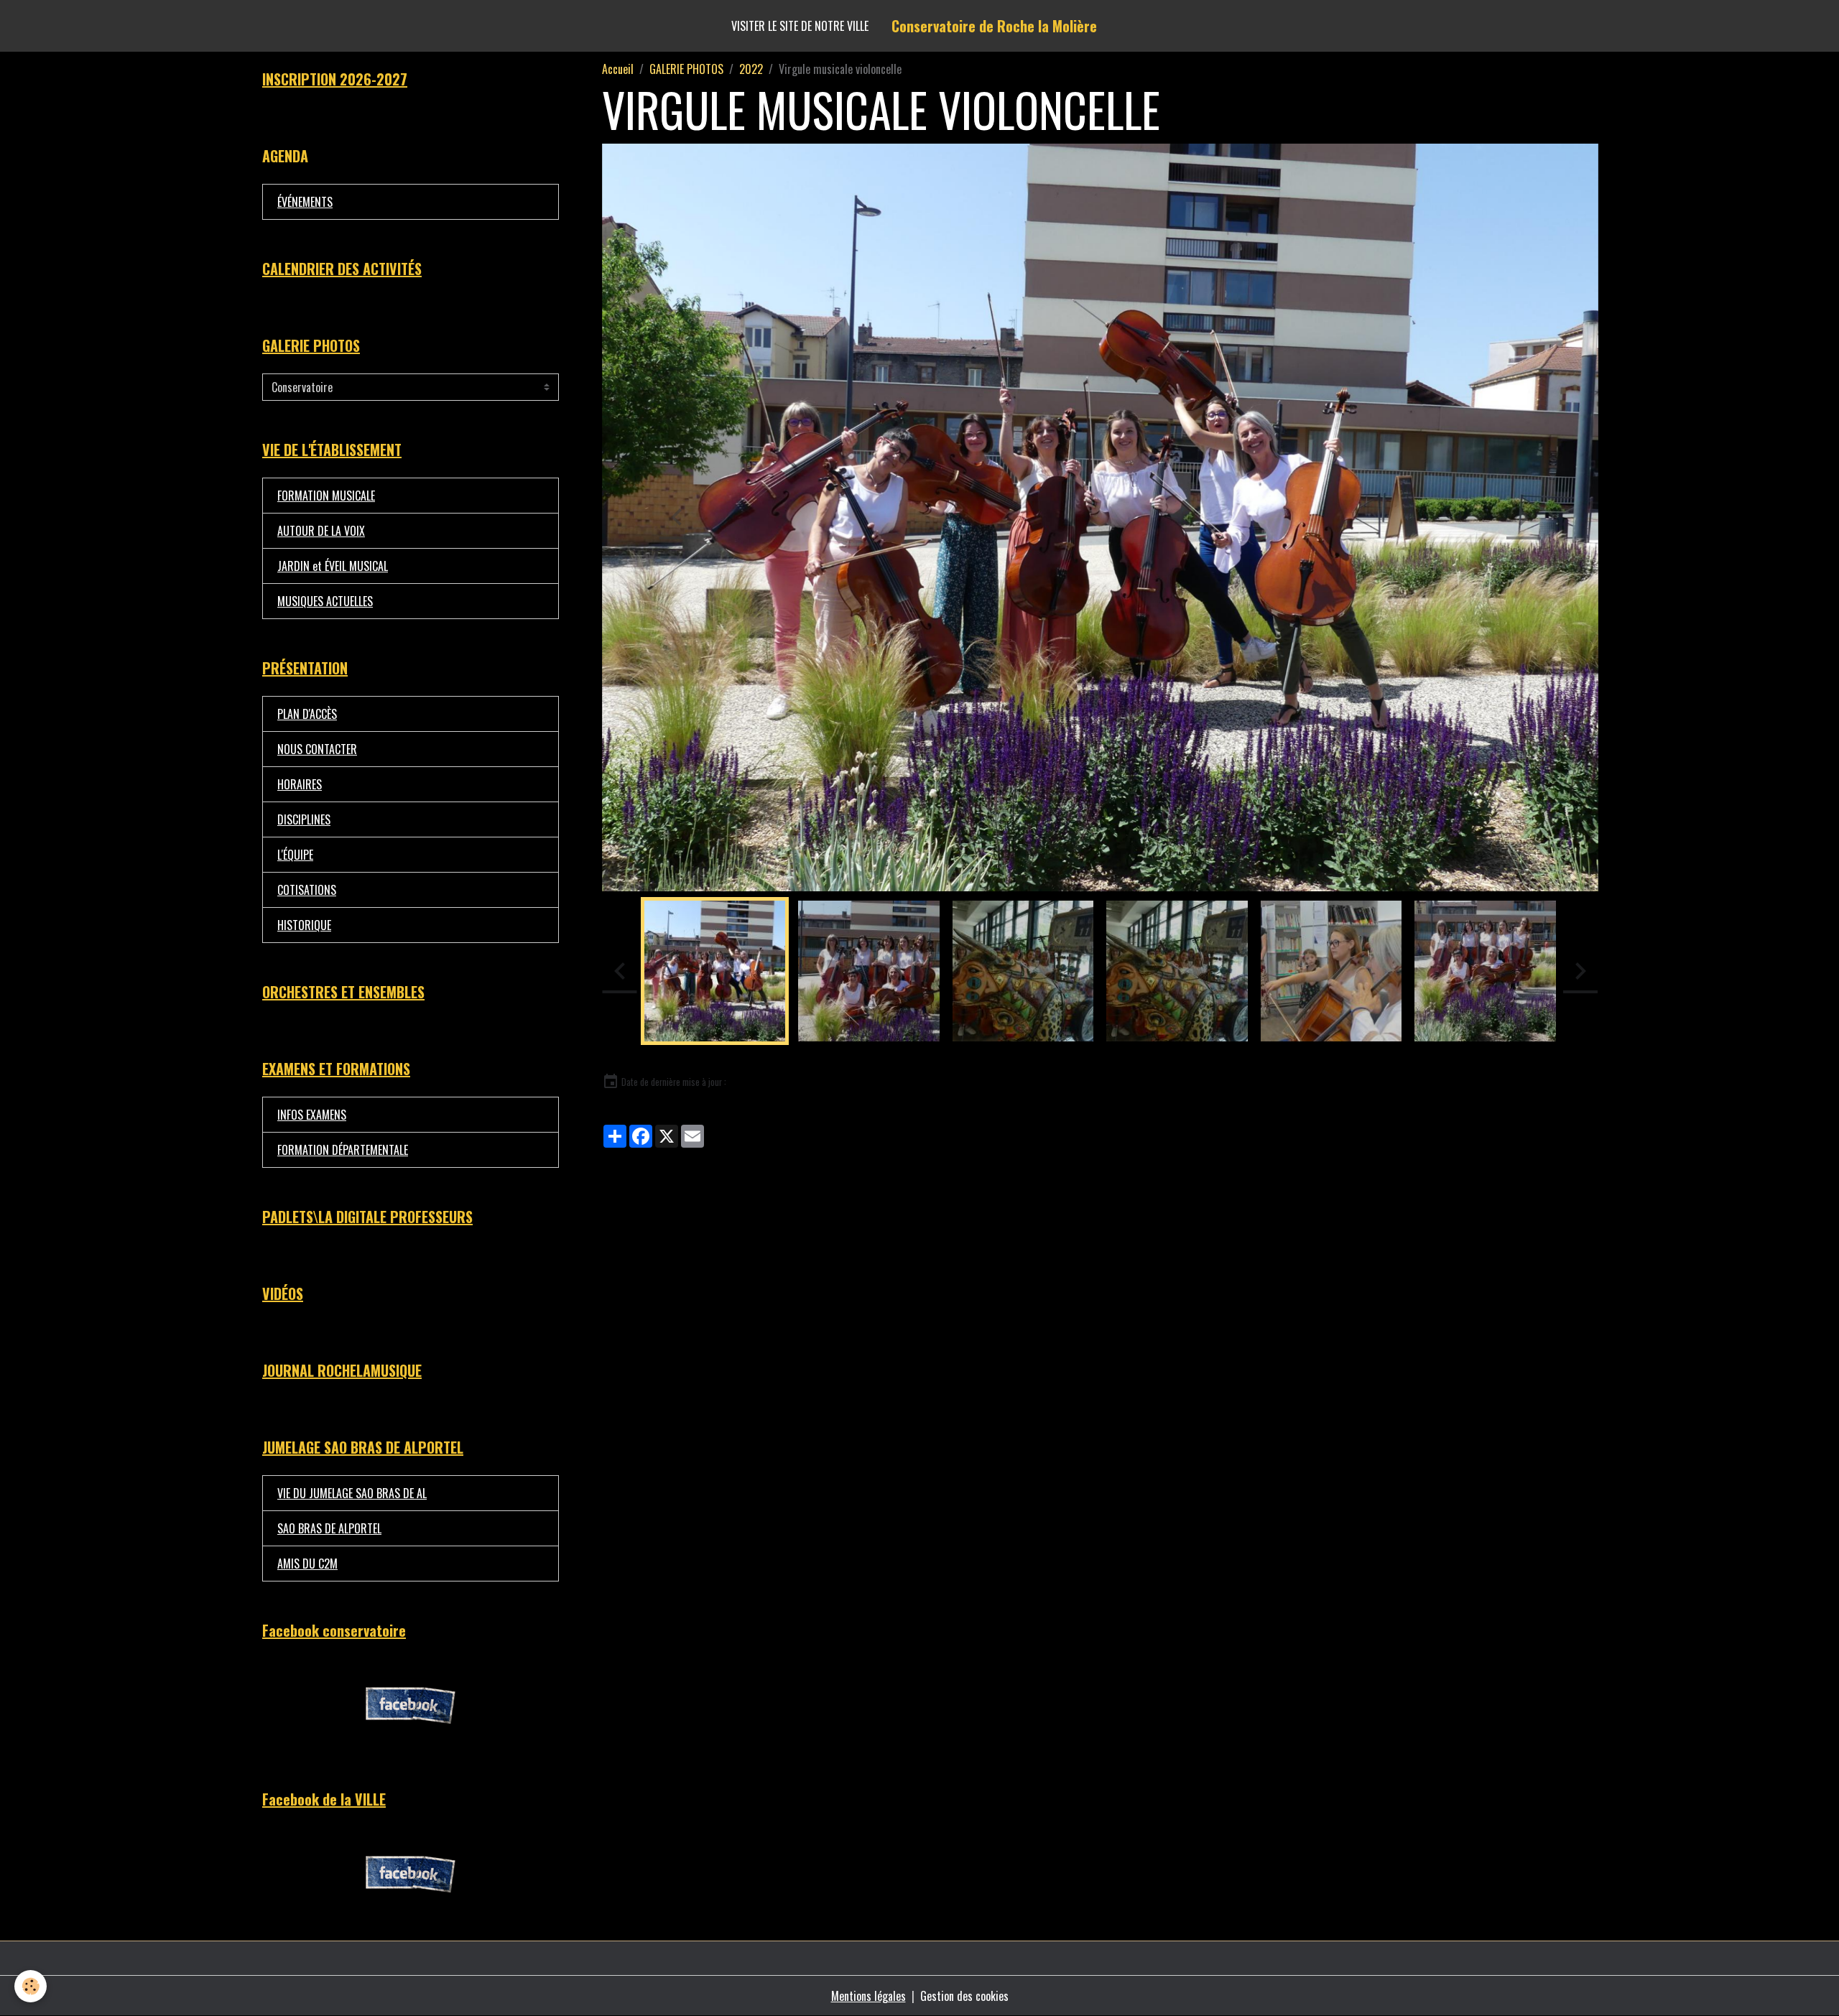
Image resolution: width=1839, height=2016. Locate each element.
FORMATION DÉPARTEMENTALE (343, 1150)
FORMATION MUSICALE (326, 496)
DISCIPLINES (304, 819)
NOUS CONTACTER (317, 749)
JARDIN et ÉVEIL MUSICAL (333, 566)
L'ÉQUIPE (295, 855)
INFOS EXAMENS (312, 1115)
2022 (751, 69)
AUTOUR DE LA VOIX (321, 531)
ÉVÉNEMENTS (305, 202)
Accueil (618, 69)
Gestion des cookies (964, 1996)
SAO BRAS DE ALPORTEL (329, 1528)
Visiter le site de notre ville (800, 26)
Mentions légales (868, 1996)
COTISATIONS (307, 890)
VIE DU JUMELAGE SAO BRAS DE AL (352, 1493)
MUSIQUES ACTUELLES (325, 601)
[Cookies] (31, 1986)
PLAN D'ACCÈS (307, 714)
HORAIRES (300, 784)
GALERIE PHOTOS (686, 69)
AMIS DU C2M (307, 1564)
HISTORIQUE (304, 925)
